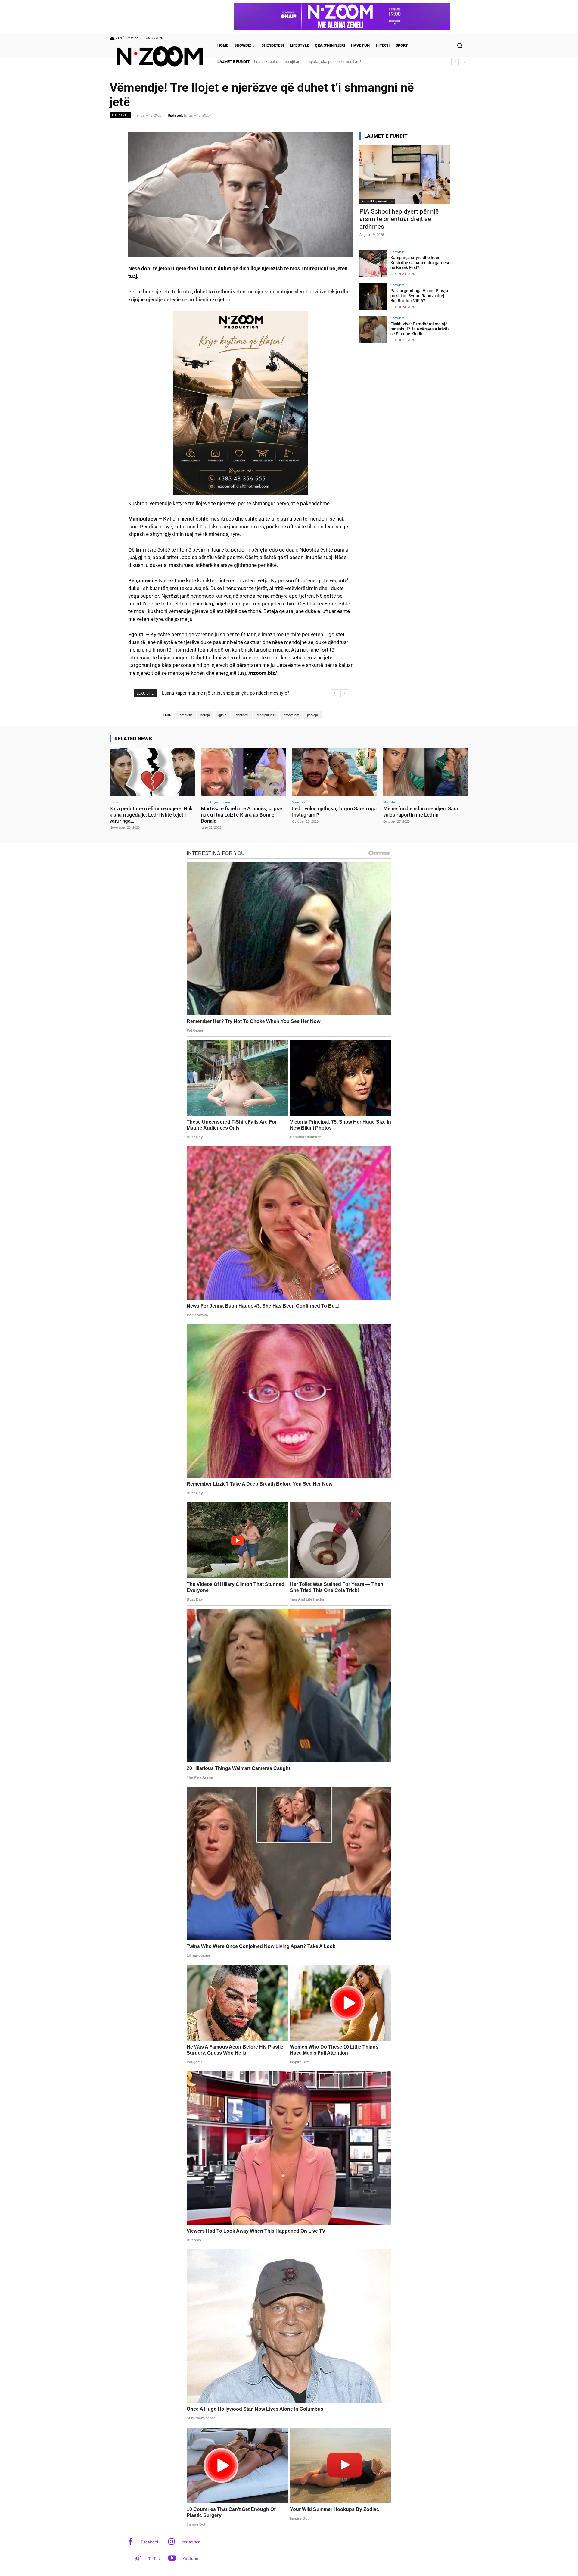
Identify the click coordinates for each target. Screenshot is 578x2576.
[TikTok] (138, 2559)
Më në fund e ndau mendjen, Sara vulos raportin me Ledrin (421, 811)
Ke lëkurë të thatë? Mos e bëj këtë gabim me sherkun (301, 62)
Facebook (150, 2542)
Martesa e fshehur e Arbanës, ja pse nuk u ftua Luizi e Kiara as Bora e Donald (241, 815)
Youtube (190, 2559)
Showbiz (397, 252)
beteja (205, 715)
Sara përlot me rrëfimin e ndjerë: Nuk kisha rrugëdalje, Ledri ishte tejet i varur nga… (151, 815)
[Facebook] (131, 2542)
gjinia (222, 715)
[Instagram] (171, 2542)
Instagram (191, 2542)
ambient (186, 715)
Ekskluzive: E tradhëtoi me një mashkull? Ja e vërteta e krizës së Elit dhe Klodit (420, 329)
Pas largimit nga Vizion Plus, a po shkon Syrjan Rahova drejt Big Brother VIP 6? (419, 296)
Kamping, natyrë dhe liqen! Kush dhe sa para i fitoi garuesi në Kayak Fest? (420, 263)
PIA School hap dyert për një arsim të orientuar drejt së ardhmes (399, 219)
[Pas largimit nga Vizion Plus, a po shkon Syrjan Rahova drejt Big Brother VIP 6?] (373, 297)
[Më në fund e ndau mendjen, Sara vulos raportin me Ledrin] (426, 772)
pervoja (312, 715)
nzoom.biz (291, 715)
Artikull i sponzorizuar (377, 201)
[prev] (455, 62)
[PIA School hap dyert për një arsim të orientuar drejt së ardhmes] (405, 175)
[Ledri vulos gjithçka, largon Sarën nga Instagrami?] (335, 772)
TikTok (154, 2559)
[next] (465, 62)
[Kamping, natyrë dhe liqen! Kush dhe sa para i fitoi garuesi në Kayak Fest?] (373, 264)
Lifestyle (120, 115)
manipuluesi (266, 715)
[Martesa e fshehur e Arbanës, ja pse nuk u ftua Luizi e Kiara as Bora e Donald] (243, 772)
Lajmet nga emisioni (216, 802)
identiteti (242, 715)
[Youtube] (172, 2559)
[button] (460, 45)
